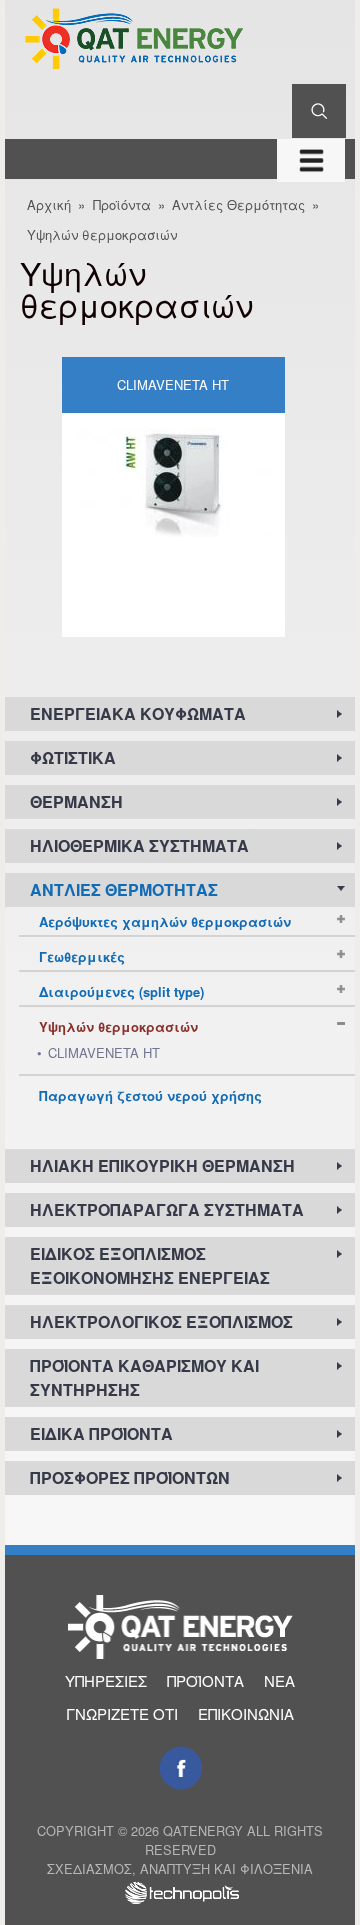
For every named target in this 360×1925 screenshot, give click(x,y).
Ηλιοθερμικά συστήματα (139, 845)
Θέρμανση (76, 801)
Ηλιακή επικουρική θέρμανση (162, 1165)
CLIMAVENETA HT (173, 384)
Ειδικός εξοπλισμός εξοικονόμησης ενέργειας (150, 1265)
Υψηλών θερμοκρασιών (102, 234)
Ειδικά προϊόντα (101, 1433)
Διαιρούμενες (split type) (121, 991)
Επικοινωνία (246, 1713)
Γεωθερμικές (82, 956)
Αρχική (49, 204)
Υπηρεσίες (106, 1680)
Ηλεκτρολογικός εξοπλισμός (161, 1321)
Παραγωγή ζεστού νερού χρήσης (150, 1095)
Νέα (279, 1680)
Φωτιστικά (73, 757)
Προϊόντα (122, 204)
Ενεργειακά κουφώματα (138, 713)
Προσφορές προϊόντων (130, 1477)
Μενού (311, 158)
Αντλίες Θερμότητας (238, 204)
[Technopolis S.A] (180, 1895)
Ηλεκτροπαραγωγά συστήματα (167, 1209)
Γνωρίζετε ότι (122, 1713)
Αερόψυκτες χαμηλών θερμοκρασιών (165, 921)
